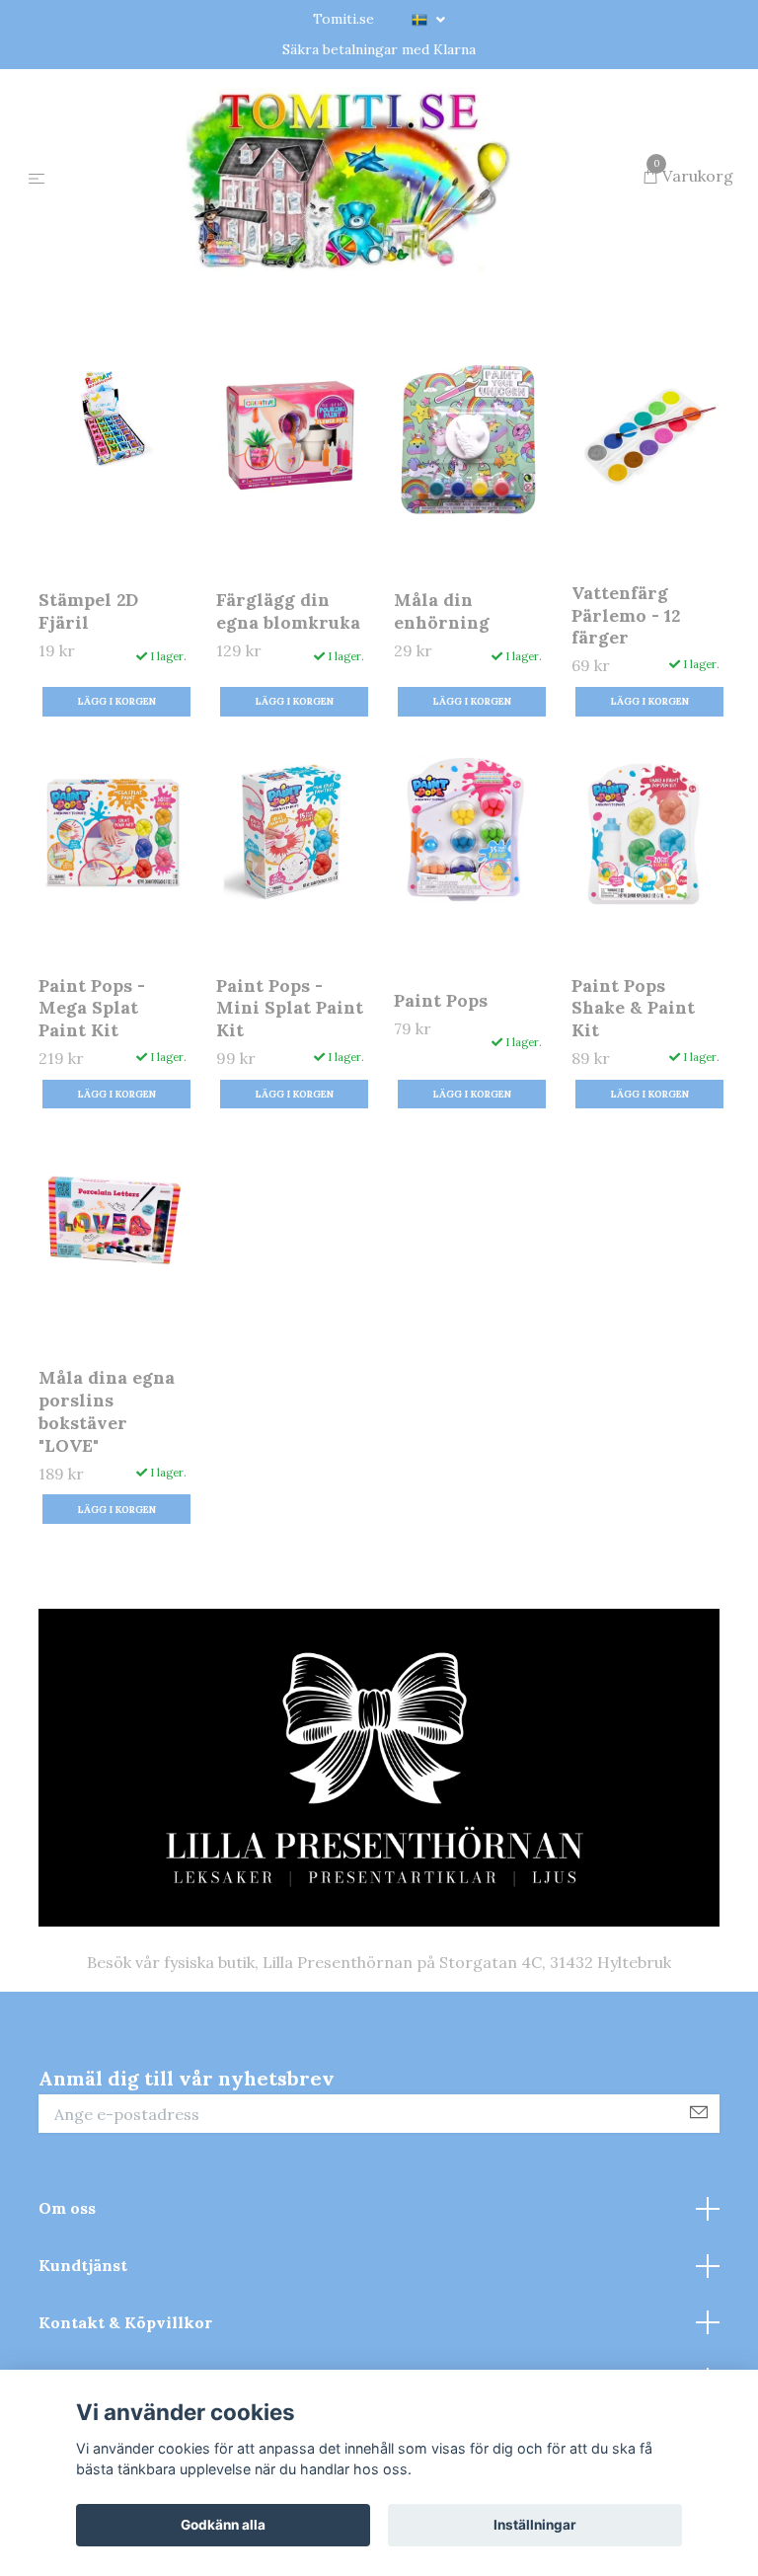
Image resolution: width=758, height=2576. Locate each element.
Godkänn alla (223, 2525)
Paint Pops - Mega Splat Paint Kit (92, 1103)
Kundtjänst (83, 2360)
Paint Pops (441, 1095)
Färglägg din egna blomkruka (288, 706)
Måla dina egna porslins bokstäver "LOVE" (107, 1507)
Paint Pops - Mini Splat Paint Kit (290, 1103)
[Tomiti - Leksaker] (348, 225)
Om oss (67, 2304)
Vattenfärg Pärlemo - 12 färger (626, 710)
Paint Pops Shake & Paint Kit (633, 1103)
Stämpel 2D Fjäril (88, 706)
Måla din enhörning (442, 706)
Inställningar (535, 2525)
